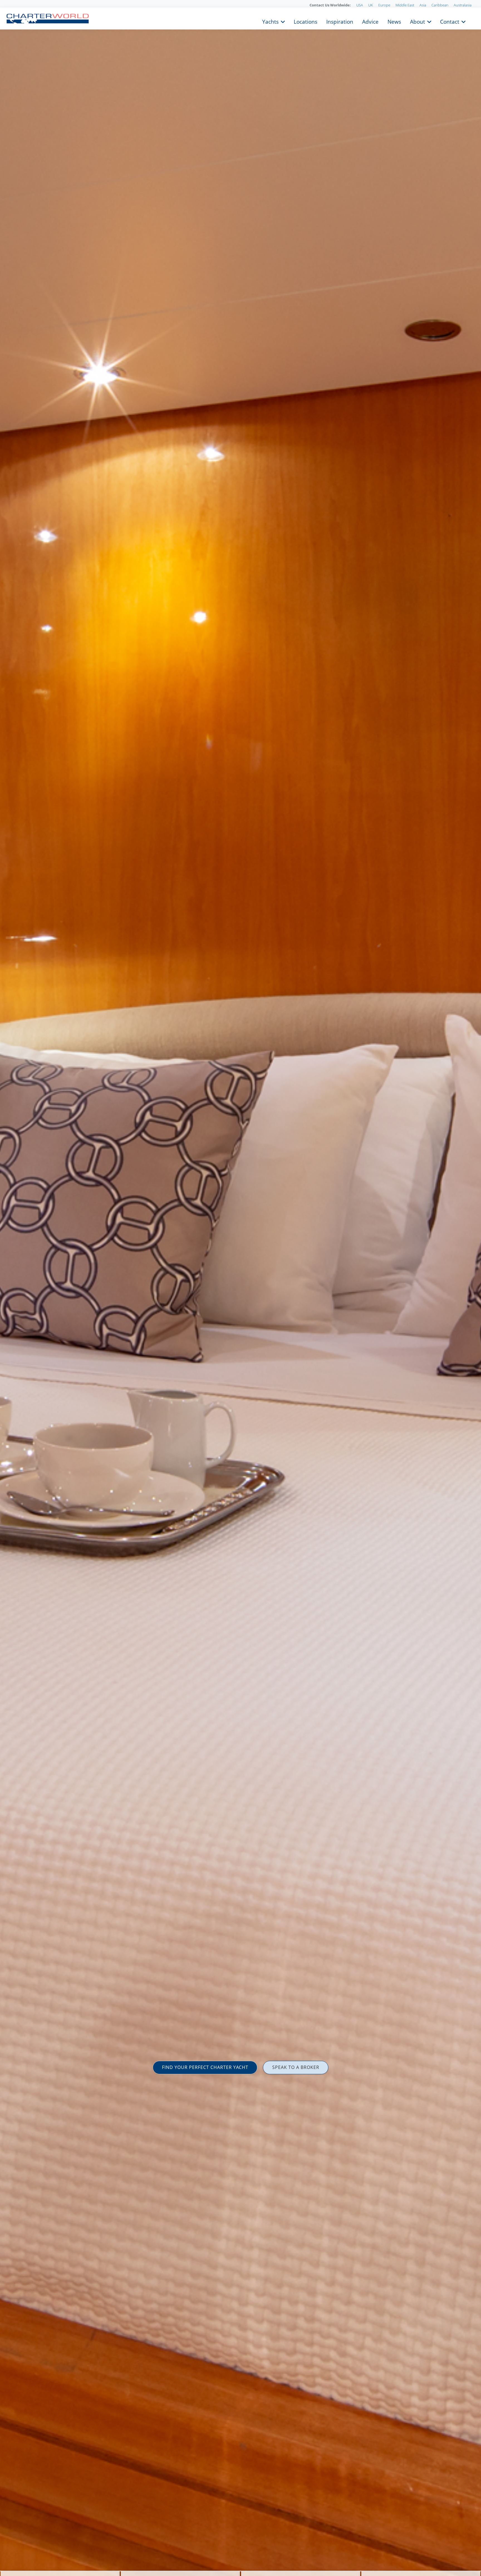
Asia (423, 5)
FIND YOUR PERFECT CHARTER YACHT (205, 2067)
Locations (305, 21)
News (394, 21)
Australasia (463, 5)
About (418, 21)
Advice (370, 21)
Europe (384, 5)
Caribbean (440, 5)
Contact (450, 21)
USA (360, 5)
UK (371, 5)
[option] (240, 1288)
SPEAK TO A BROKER (296, 2067)
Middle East (405, 5)
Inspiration (340, 21)
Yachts (270, 21)
